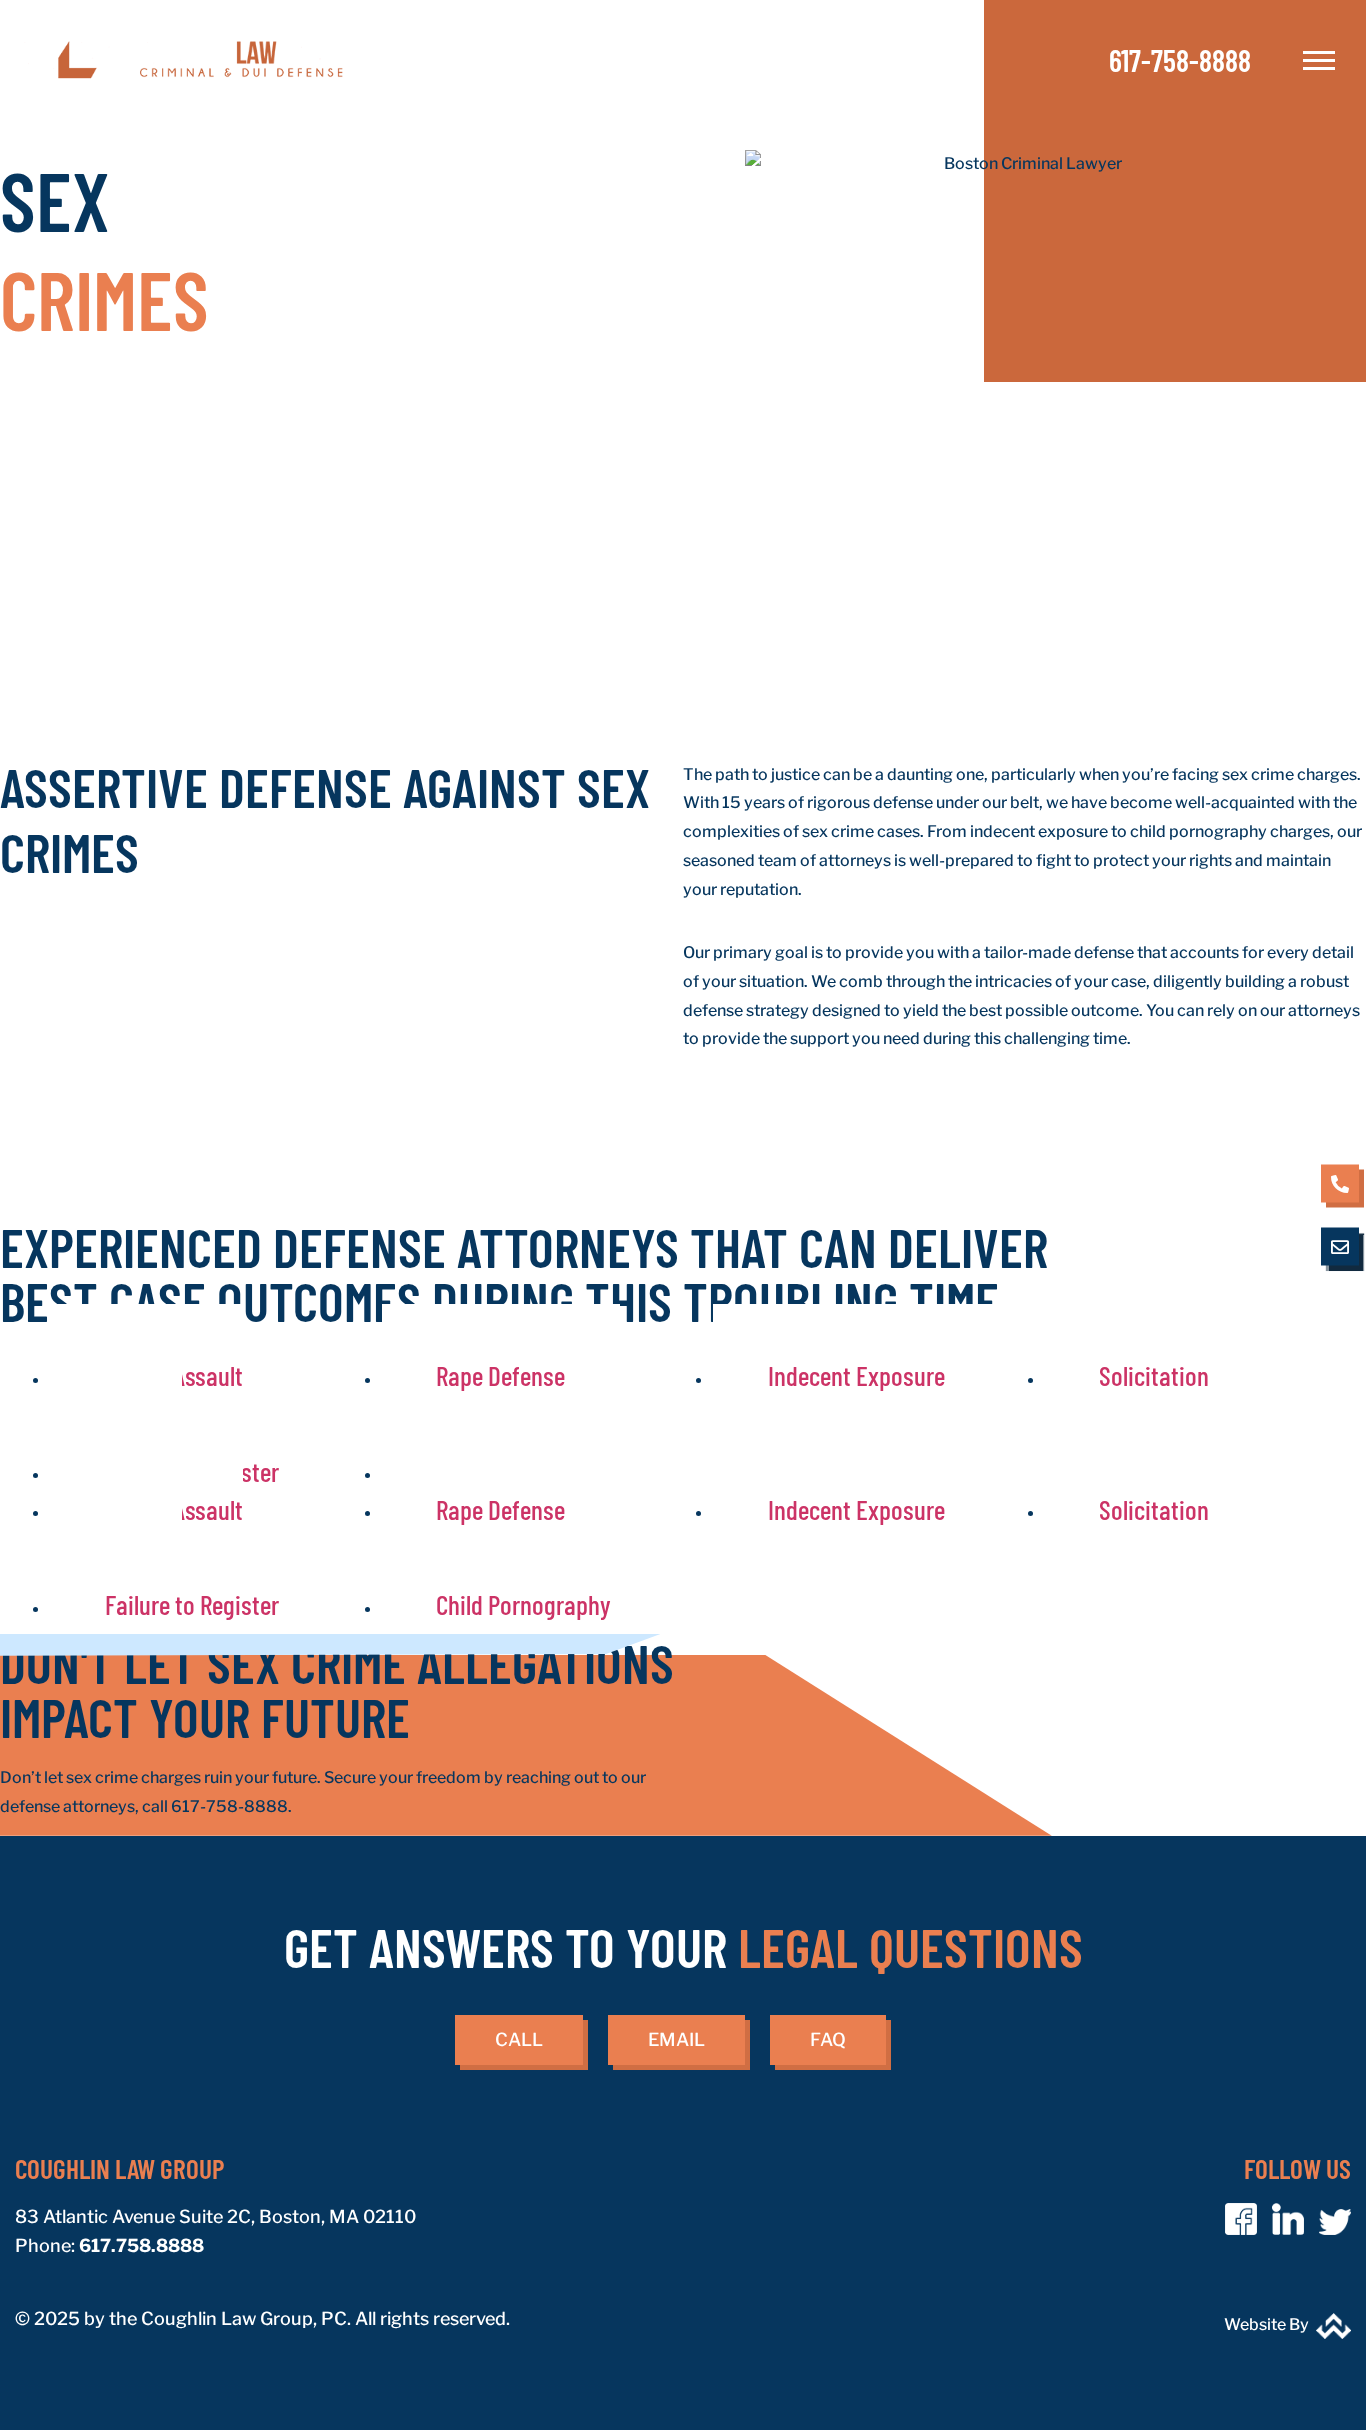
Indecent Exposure (856, 1375)
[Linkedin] (1288, 2219)
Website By (1266, 2324)
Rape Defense (500, 1375)
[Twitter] (1335, 2219)
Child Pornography (523, 1604)
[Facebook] (1241, 2219)
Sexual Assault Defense (146, 1394)
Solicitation (1154, 1375)
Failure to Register (192, 1604)
